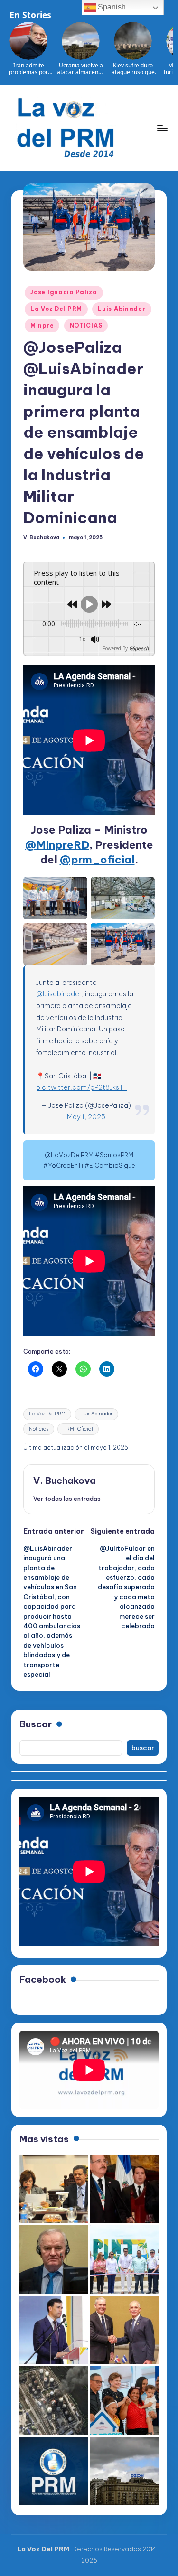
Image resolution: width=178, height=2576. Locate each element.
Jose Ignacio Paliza (64, 292)
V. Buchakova (65, 1480)
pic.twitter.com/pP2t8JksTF (82, 1087)
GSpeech (139, 648)
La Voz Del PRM (56, 309)
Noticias (39, 1429)
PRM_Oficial (78, 1429)
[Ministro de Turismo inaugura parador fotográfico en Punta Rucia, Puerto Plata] (125, 2260)
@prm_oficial (97, 860)
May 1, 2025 (86, 1117)
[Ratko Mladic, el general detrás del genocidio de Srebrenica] (54, 2260)
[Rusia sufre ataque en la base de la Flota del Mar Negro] (54, 2401)
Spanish (111, 7)
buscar (143, 1748)
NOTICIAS (86, 325)
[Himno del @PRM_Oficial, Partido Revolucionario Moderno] (54, 2471)
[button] (67, 1499)
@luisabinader (59, 994)
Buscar (36, 1724)
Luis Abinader (122, 309)
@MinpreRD (57, 845)
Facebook (43, 1979)
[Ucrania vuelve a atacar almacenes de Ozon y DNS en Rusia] (125, 2471)
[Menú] (162, 128)
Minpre (42, 325)
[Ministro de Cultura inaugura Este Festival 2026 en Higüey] (54, 2330)
